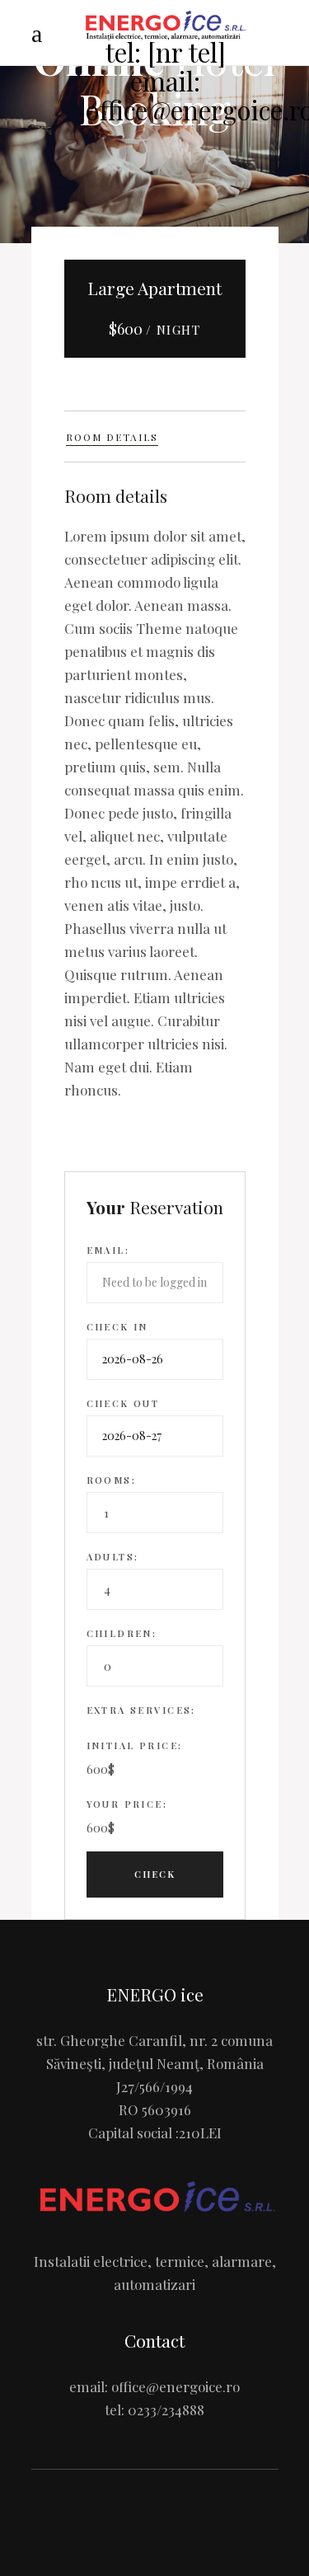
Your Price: (127, 1804)
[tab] (155, 436)
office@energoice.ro (176, 2386)
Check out (123, 1403)
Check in (117, 1327)
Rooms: (112, 1480)
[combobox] (155, 1513)
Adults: (113, 1557)
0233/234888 (166, 2409)
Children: (122, 1633)
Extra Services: (141, 1710)
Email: (108, 1250)
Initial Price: (135, 1745)
